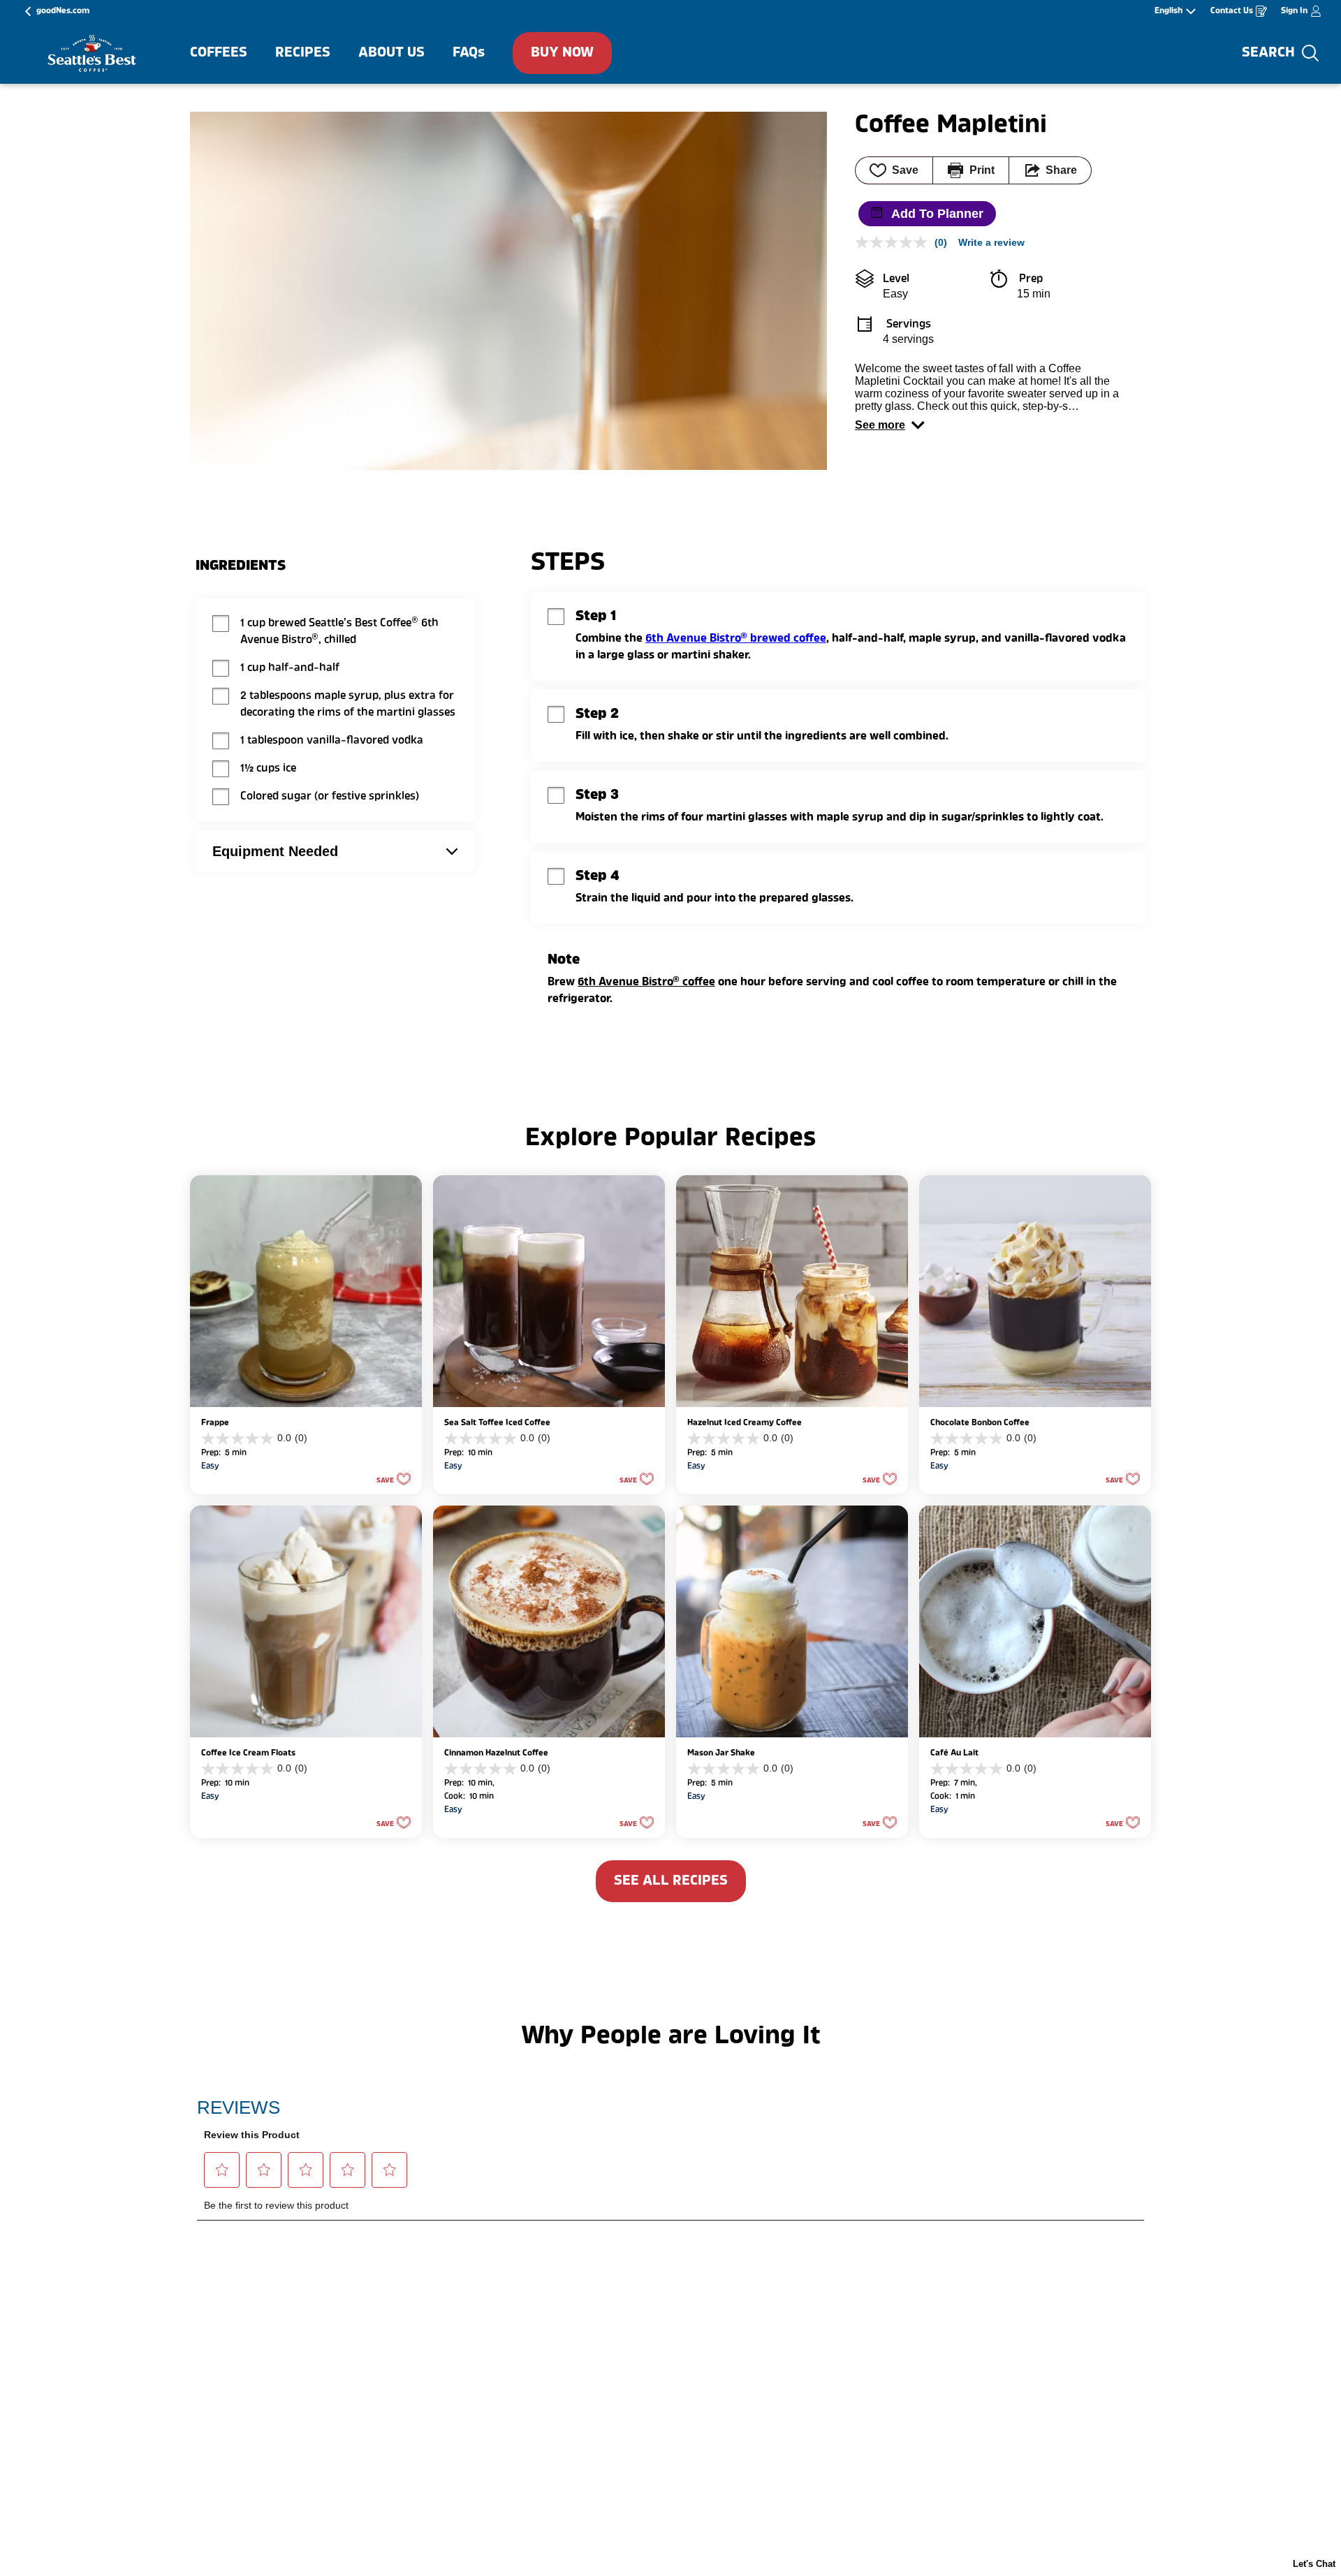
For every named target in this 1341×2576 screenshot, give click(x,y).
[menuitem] (219, 53)
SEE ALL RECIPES (671, 1881)
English (1168, 11)
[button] (890, 425)
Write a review (991, 242)
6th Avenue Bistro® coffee (646, 982)
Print (982, 170)
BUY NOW (562, 53)
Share (1061, 170)
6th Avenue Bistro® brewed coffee (736, 639)
